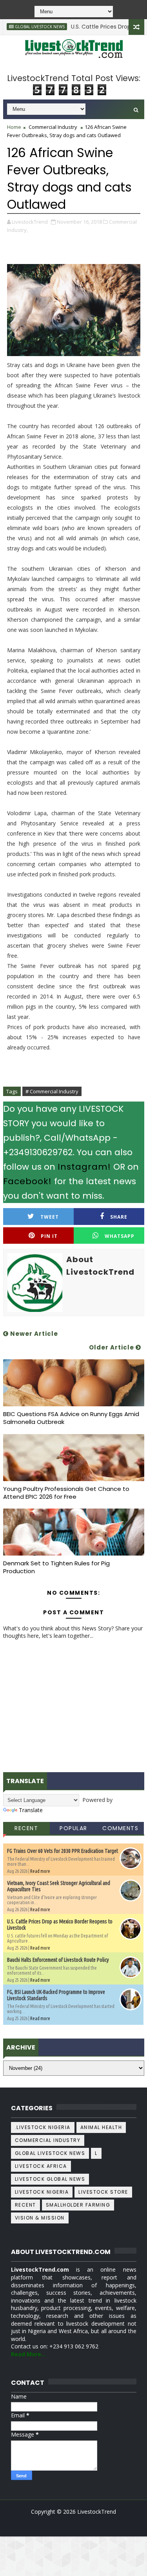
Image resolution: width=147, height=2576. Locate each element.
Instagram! (84, 1167)
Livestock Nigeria (42, 2192)
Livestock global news (50, 2179)
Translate (31, 1810)
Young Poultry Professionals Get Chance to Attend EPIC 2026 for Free (66, 1493)
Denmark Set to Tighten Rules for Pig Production (56, 1567)
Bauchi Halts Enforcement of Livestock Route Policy (58, 1960)
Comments (120, 1828)
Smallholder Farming (78, 2205)
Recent (26, 1828)
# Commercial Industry (52, 1091)
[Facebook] (73, 2524)
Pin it (49, 1236)
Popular (73, 1828)
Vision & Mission (40, 2218)
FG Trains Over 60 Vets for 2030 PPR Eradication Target (63, 1851)
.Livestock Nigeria (43, 2127)
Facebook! (27, 1181)
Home (14, 127)
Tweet (50, 1217)
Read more (40, 1871)
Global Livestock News (50, 2153)
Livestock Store (103, 2192)
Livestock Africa (41, 2166)
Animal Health (101, 2127)
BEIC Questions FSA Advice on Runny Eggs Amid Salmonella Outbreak (71, 1418)
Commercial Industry (53, 127)
